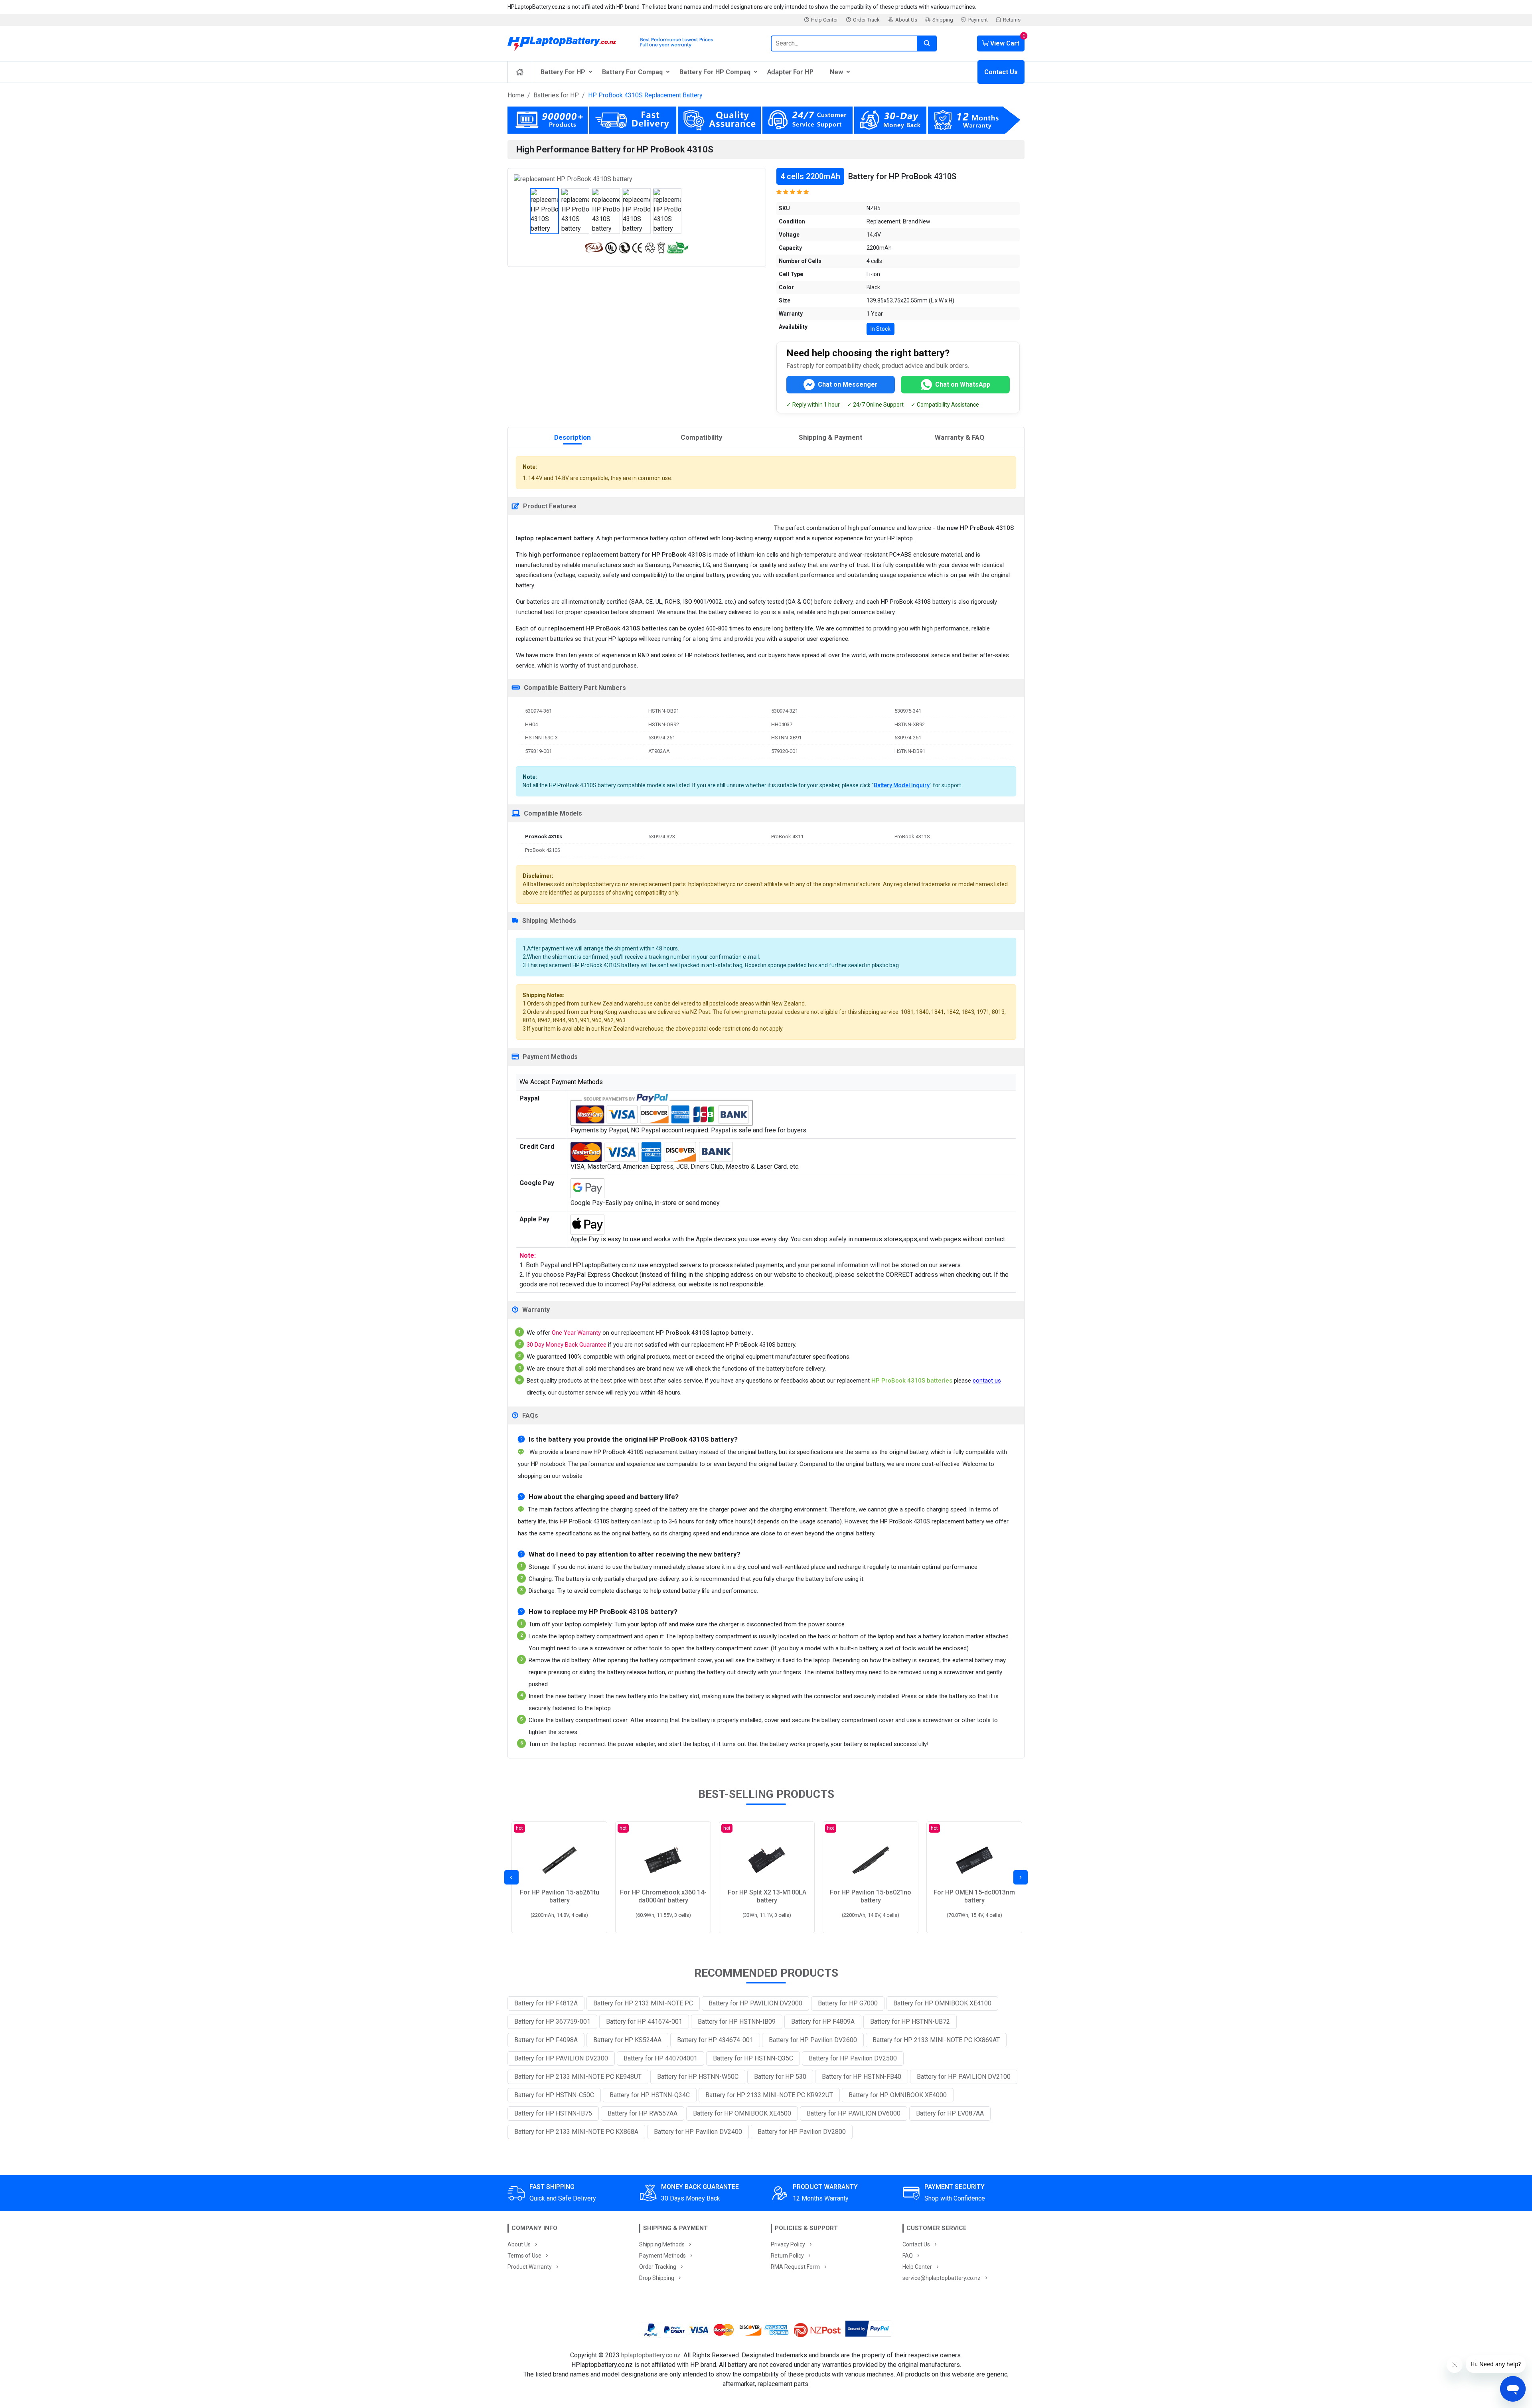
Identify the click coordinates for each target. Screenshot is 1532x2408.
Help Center (824, 20)
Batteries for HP (556, 95)
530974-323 (662, 837)
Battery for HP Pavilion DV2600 (813, 2040)
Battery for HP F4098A (546, 2040)
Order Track (866, 20)
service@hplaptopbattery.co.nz (942, 2278)
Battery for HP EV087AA (950, 2113)
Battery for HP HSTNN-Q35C (753, 2058)
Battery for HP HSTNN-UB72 (910, 2022)
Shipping (943, 20)
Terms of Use (524, 2256)
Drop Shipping (657, 2278)
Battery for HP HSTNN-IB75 (553, 2113)
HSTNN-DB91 (910, 751)
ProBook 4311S (912, 837)
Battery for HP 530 (780, 2077)
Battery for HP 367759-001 (552, 2022)
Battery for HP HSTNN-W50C (698, 2077)
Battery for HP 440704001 (660, 2058)
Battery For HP (563, 72)
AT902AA (659, 751)
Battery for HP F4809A (823, 2022)
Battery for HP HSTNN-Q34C (650, 2095)
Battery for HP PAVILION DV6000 (854, 2113)
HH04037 (782, 724)
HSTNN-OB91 (664, 711)
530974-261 (908, 738)
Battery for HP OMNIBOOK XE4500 (742, 2113)
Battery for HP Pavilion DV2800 (802, 2132)
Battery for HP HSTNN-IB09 (737, 2022)
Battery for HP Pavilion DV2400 (698, 2132)
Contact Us (1001, 72)
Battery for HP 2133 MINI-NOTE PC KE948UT (578, 2077)
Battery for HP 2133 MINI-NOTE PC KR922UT (769, 2095)
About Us (906, 20)
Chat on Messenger (848, 384)
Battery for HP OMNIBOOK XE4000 (898, 2095)
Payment (978, 20)
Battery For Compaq (632, 72)
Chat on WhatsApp (963, 384)
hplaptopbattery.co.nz (651, 2355)
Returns (1012, 20)
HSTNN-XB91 (786, 738)
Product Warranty (530, 2267)
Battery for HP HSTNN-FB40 (862, 2077)
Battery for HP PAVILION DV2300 (561, 2058)
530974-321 (785, 711)
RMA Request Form (795, 2267)
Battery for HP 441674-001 (644, 2022)
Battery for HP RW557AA (643, 2113)
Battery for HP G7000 (848, 2003)
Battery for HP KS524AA (627, 2040)
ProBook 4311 (787, 837)
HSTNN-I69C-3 (541, 738)
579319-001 (538, 751)
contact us (987, 1381)
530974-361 (538, 711)
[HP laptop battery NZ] (634, 41)
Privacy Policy (788, 2244)
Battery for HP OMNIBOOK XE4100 (942, 2003)
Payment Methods (662, 2256)
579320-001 (785, 751)
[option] (637, 179)
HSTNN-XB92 (910, 724)
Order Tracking (658, 2267)
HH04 (531, 724)
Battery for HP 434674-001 (715, 2040)
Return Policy (787, 2256)
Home (516, 95)
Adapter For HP (790, 72)
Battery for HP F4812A (546, 2003)
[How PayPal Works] (868, 2330)
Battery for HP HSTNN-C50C (554, 2095)
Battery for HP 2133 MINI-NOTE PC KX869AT (936, 2040)
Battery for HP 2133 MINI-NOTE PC (643, 2003)
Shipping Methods (662, 2244)
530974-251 (662, 738)
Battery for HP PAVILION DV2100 (964, 2077)
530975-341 (908, 711)
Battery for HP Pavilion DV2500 (853, 2058)
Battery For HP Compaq (715, 72)
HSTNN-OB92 (664, 724)
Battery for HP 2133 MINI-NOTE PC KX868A (576, 2132)
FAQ (908, 2256)
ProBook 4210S (543, 850)
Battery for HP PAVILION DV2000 (755, 2003)
